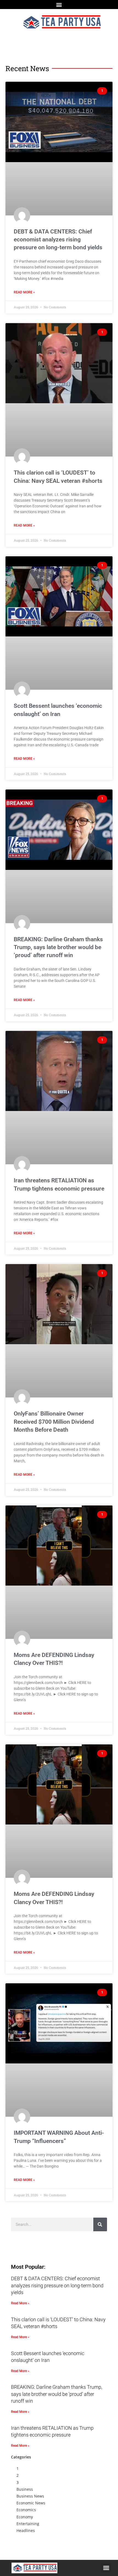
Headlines (26, 2530)
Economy (25, 2517)
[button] (59, 5)
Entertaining (28, 2524)
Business (25, 2489)
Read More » (24, 292)
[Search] (100, 2224)
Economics (26, 2510)
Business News (30, 2496)
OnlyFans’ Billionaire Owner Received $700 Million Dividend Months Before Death (54, 1422)
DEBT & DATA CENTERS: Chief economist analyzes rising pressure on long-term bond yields (58, 240)
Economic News (31, 2503)
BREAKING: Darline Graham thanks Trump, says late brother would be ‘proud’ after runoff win (58, 947)
